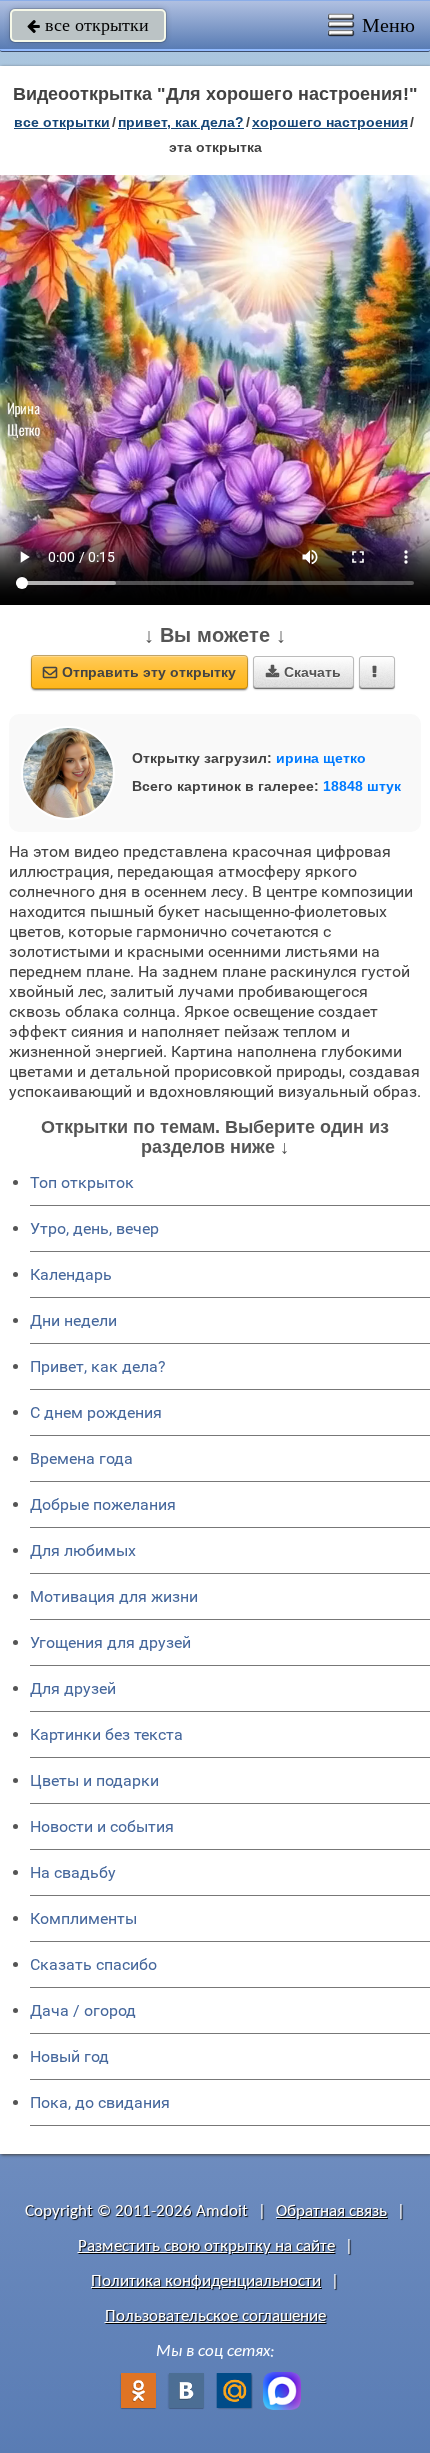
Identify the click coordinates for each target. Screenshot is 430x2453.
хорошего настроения (330, 122)
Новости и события (102, 1826)
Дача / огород (83, 2010)
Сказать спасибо (93, 1964)
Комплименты (83, 1918)
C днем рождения (96, 1412)
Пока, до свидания (100, 2102)
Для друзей (73, 1688)
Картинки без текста (106, 1734)
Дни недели (73, 1320)
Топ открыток (82, 1182)
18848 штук (362, 786)
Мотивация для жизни (114, 1596)
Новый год (69, 2056)
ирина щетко (321, 758)
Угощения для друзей (110, 1642)
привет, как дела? (181, 122)
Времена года (81, 1458)
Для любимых (83, 1550)
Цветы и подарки (94, 1780)
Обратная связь (331, 2211)
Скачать (303, 672)
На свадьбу (73, 1872)
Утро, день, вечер (94, 1228)
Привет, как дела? (98, 1366)
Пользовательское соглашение (215, 2316)
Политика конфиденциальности (206, 2281)
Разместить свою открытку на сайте (206, 2246)
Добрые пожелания (103, 1504)
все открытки (88, 25)
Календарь (71, 1274)
